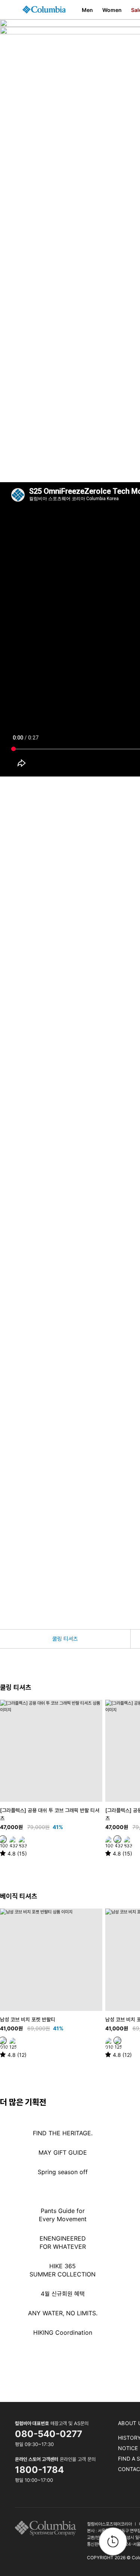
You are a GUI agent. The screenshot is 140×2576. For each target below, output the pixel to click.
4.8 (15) (17, 1853)
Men (87, 10)
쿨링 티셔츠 (65, 1639)
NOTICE (128, 2448)
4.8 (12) (17, 2055)
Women (112, 10)
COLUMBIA (44, 10)
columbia (48, 2528)
